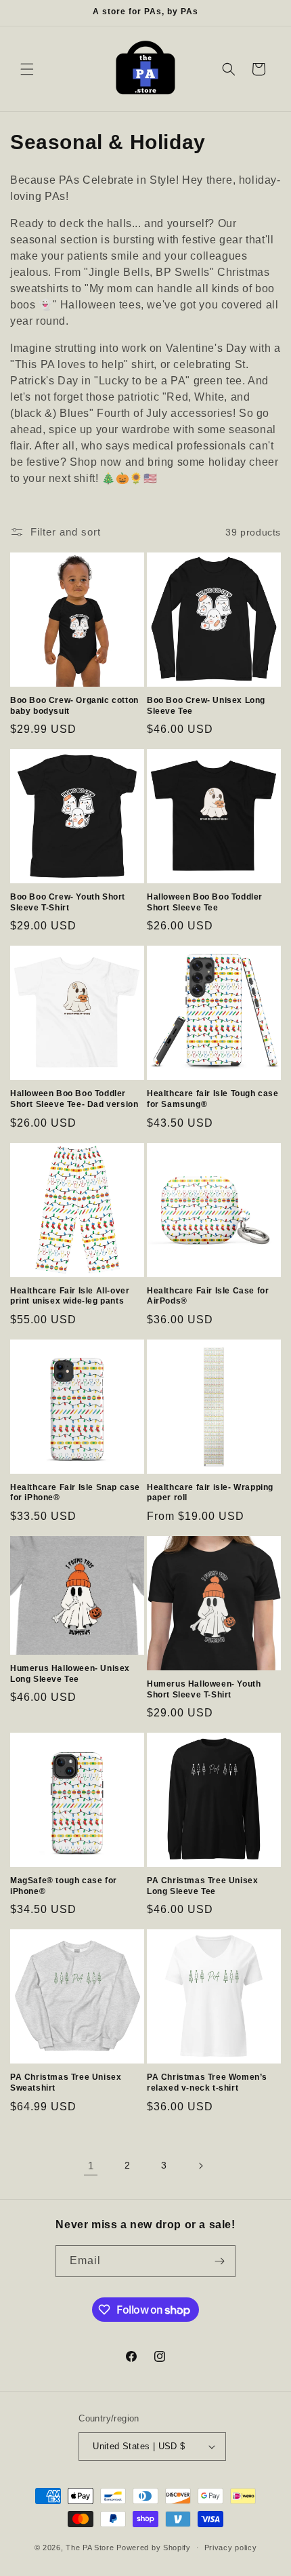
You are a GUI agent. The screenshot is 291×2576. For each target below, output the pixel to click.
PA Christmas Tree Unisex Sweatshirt (66, 2082)
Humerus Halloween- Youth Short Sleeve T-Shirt (204, 1689)
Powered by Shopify (154, 2548)
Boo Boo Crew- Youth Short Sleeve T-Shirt (68, 902)
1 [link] (91, 2166)
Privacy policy (231, 2548)
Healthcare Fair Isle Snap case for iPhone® (75, 1493)
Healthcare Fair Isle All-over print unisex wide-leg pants (70, 1296)
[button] (27, 69)
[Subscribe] (220, 2261)
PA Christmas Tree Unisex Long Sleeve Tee (202, 1886)
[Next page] (200, 2166)
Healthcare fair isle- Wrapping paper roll (210, 1493)
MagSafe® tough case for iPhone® (64, 1886)
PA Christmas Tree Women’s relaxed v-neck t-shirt (207, 2082)
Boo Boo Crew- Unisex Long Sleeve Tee (206, 706)
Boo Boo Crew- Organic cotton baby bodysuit (74, 706)
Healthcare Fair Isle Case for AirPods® (208, 1296)
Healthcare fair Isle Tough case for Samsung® (213, 1099)
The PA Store (90, 2548)
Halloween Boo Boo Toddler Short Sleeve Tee (205, 902)
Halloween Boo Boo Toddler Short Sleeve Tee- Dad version (74, 1099)
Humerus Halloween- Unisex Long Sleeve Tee (70, 1674)
